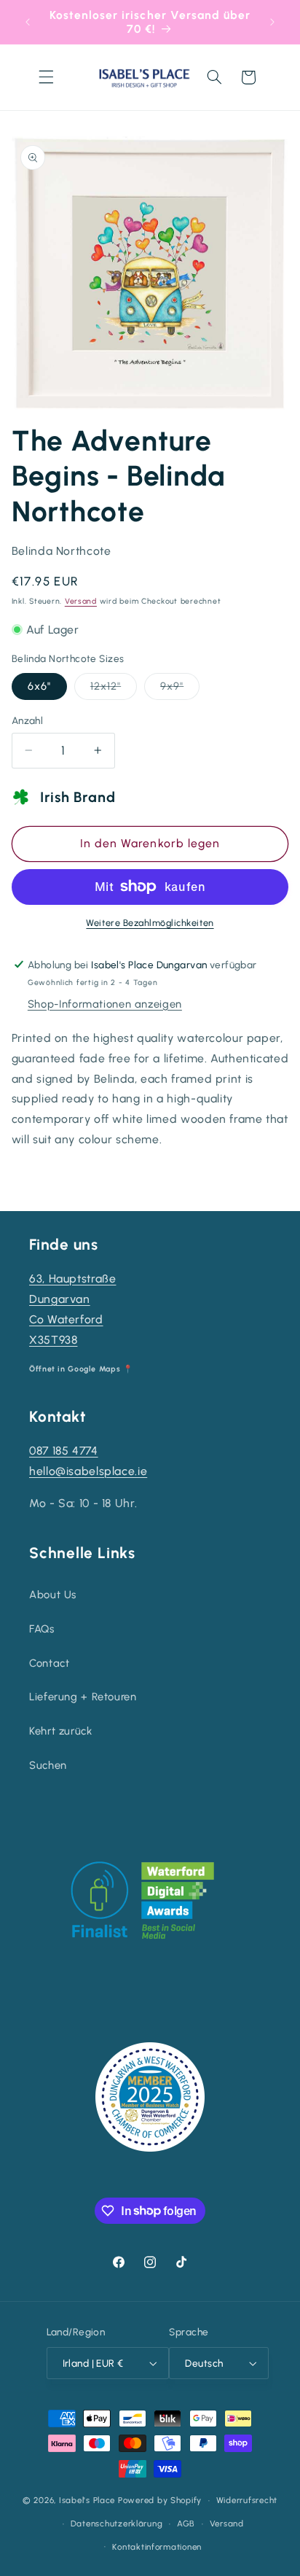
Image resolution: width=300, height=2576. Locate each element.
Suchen (48, 1765)
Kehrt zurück (61, 1731)
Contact (49, 1663)
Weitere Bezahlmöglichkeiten (150, 923)
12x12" (114, 689)
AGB (186, 2524)
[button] (46, 77)
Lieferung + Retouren (83, 1697)
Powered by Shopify (160, 2500)
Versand (81, 601)
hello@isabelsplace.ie (88, 1471)
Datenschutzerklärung (117, 2524)
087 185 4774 (64, 1451)
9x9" (180, 689)
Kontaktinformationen (157, 2547)
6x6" (39, 686)
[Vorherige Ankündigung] (28, 22)
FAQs (42, 1629)
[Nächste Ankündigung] (272, 22)
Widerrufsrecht (247, 2500)
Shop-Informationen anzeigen (105, 1004)
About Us (53, 1595)
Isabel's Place (87, 2500)
